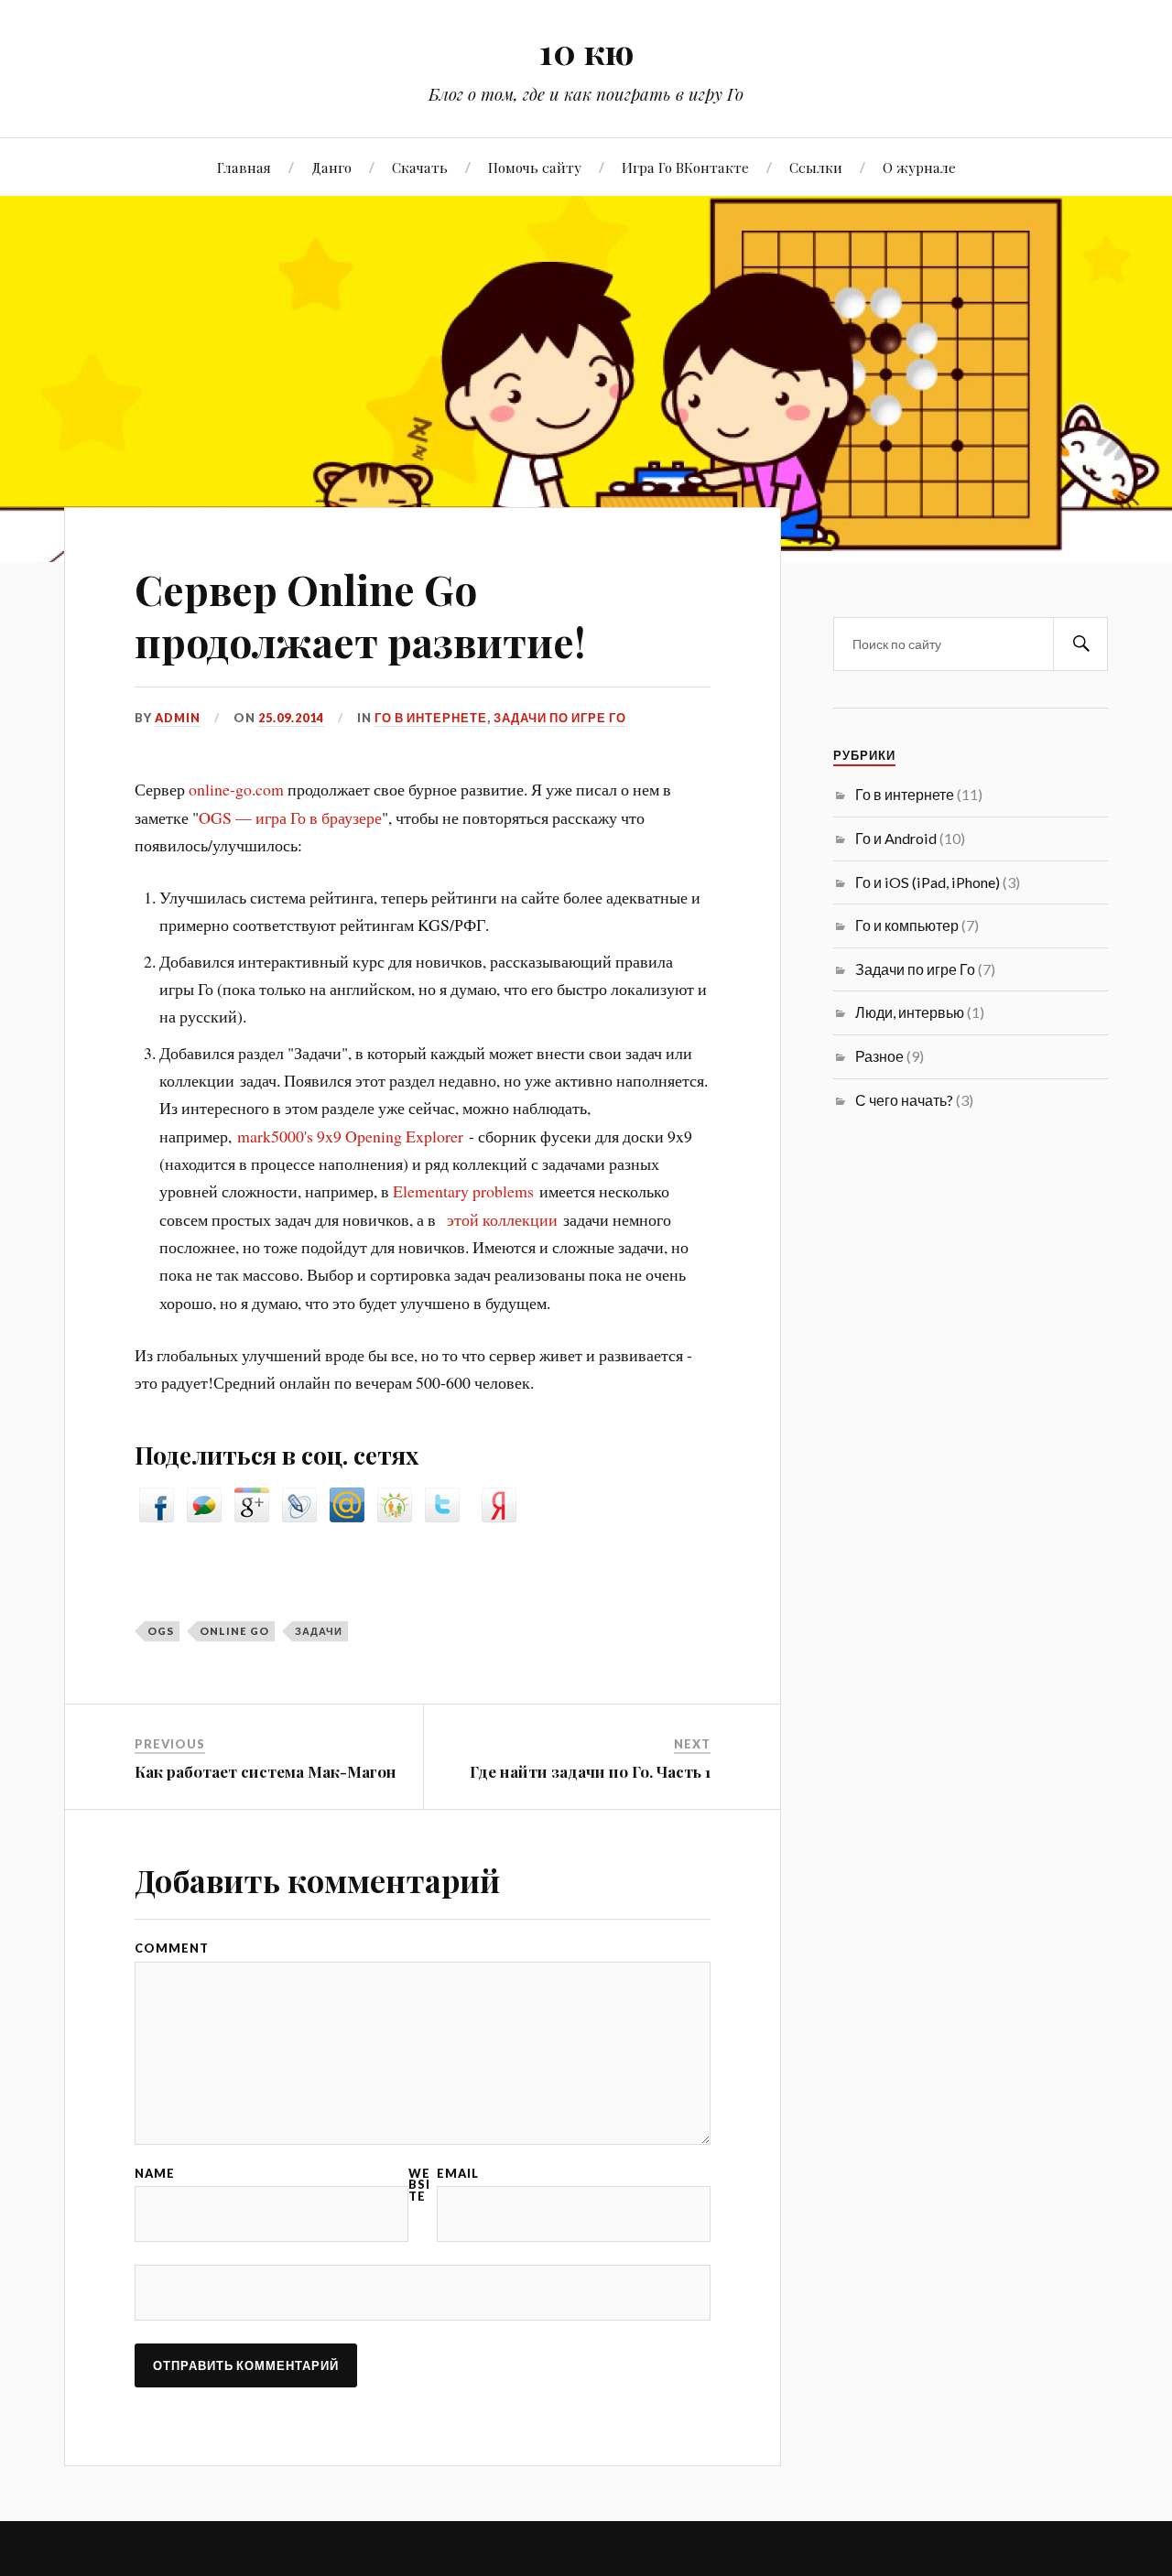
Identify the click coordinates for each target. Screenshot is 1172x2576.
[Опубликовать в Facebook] (157, 1516)
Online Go (234, 1631)
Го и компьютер (907, 925)
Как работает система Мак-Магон (266, 1771)
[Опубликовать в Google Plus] (252, 1516)
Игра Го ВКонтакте (685, 167)
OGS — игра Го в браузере (290, 817)
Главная (244, 167)
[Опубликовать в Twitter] (442, 1516)
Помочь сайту (535, 167)
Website (419, 2185)
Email (458, 2174)
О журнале (919, 167)
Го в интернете (431, 718)
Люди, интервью (910, 1012)
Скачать (420, 167)
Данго (331, 167)
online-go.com (236, 789)
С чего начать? (904, 1100)
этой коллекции (502, 1219)
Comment (172, 1948)
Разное (879, 1056)
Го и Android (896, 838)
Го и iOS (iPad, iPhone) (928, 882)
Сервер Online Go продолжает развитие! (360, 615)
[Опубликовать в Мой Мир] (347, 1516)
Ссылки (816, 167)
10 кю (586, 51)
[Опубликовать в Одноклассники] (395, 1516)
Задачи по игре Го (560, 718)
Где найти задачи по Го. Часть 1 (590, 1771)
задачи (319, 1631)
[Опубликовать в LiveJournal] (299, 1516)
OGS (161, 1631)
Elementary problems (463, 1191)
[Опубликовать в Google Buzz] (204, 1516)
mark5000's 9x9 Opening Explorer (350, 1136)
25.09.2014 (291, 718)
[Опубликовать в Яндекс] (499, 1516)
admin (178, 718)
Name (155, 2174)
